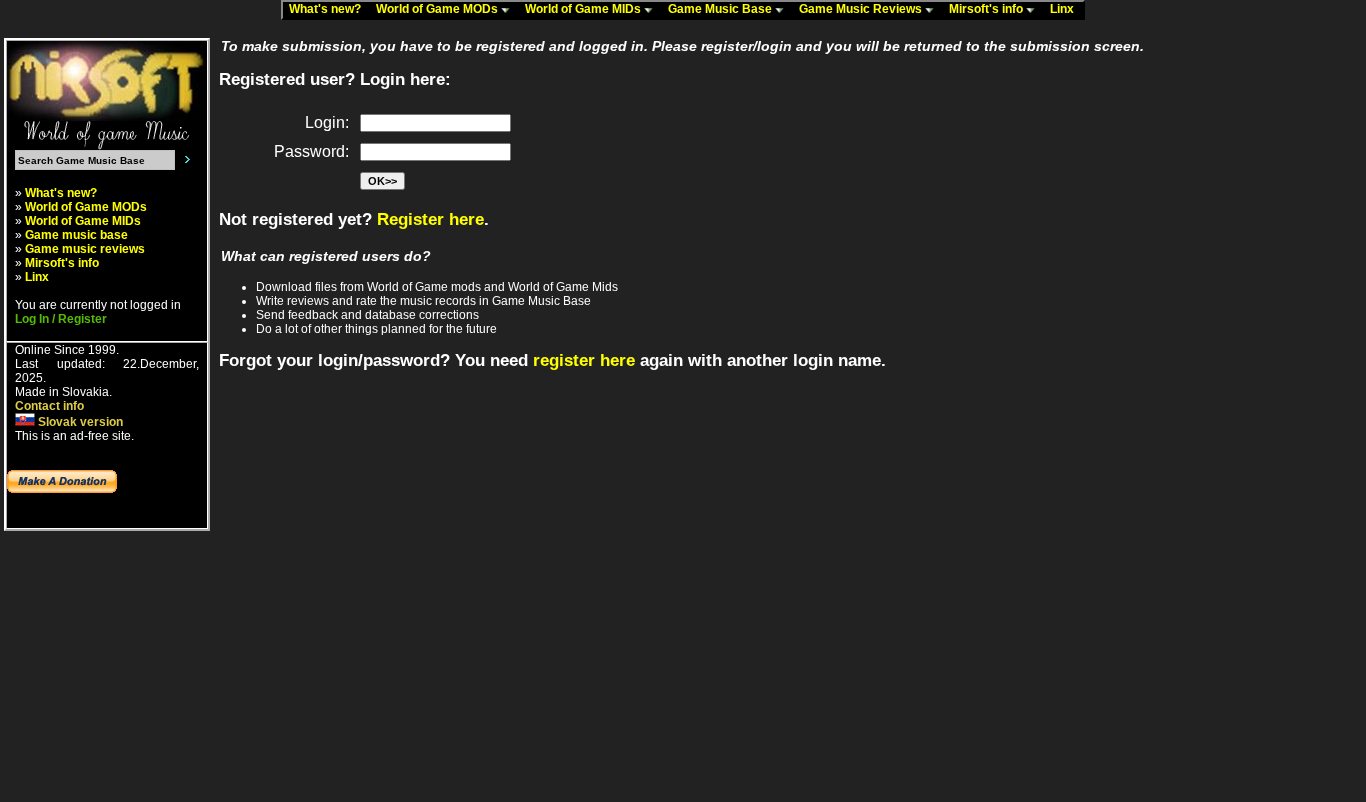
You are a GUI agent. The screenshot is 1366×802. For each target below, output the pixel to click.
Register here (430, 219)
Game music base (76, 235)
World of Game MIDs (584, 9)
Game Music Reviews (862, 9)
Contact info (49, 406)
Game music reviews (85, 249)
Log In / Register (61, 319)
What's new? (329, 9)
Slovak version (79, 422)
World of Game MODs (438, 9)
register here (584, 360)
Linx (1066, 9)
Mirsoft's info (987, 9)
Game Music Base (721, 9)
